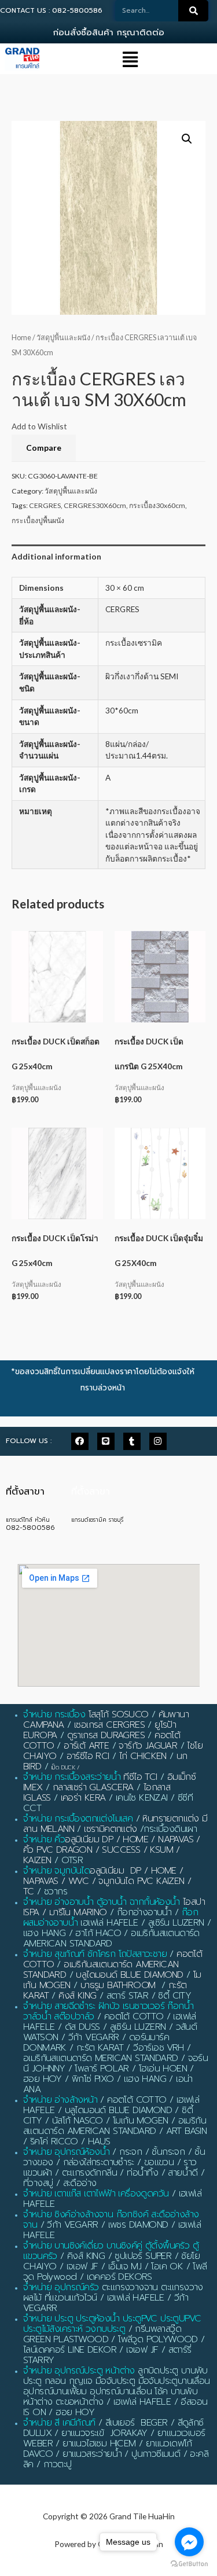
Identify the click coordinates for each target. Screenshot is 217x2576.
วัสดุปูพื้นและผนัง (63, 338)
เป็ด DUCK (63, 1767)
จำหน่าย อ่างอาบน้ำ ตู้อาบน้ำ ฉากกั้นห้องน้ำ (102, 1902)
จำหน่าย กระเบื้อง (54, 1714)
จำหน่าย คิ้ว (44, 1839)
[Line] (106, 1441)
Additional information (56, 556)
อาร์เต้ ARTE (86, 1746)
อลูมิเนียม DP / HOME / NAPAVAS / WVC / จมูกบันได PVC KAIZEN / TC (107, 1881)
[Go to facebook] (189, 2542)
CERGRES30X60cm (95, 505)
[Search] (193, 11)
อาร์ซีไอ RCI (88, 1756)
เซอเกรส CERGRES (109, 1725)
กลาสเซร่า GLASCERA (93, 1787)
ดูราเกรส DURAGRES (106, 1735)
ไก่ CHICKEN (143, 1756)
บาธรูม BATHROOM (118, 1985)
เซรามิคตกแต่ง (110, 1829)
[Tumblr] (132, 1441)
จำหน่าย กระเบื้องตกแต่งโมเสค (78, 1819)
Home (21, 338)
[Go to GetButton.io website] (189, 2564)
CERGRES (45, 505)
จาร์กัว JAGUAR (148, 1746)
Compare (44, 448)
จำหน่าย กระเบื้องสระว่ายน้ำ (72, 1777)
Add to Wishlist (39, 426)
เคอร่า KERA (83, 1798)
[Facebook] (80, 1441)
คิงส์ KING (77, 1996)
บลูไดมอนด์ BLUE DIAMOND (129, 1975)
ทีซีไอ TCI (140, 1777)
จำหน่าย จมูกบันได (56, 1871)
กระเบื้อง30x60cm (157, 505)
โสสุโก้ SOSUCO (119, 1714)
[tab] (108, 557)
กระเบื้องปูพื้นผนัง (38, 520)
